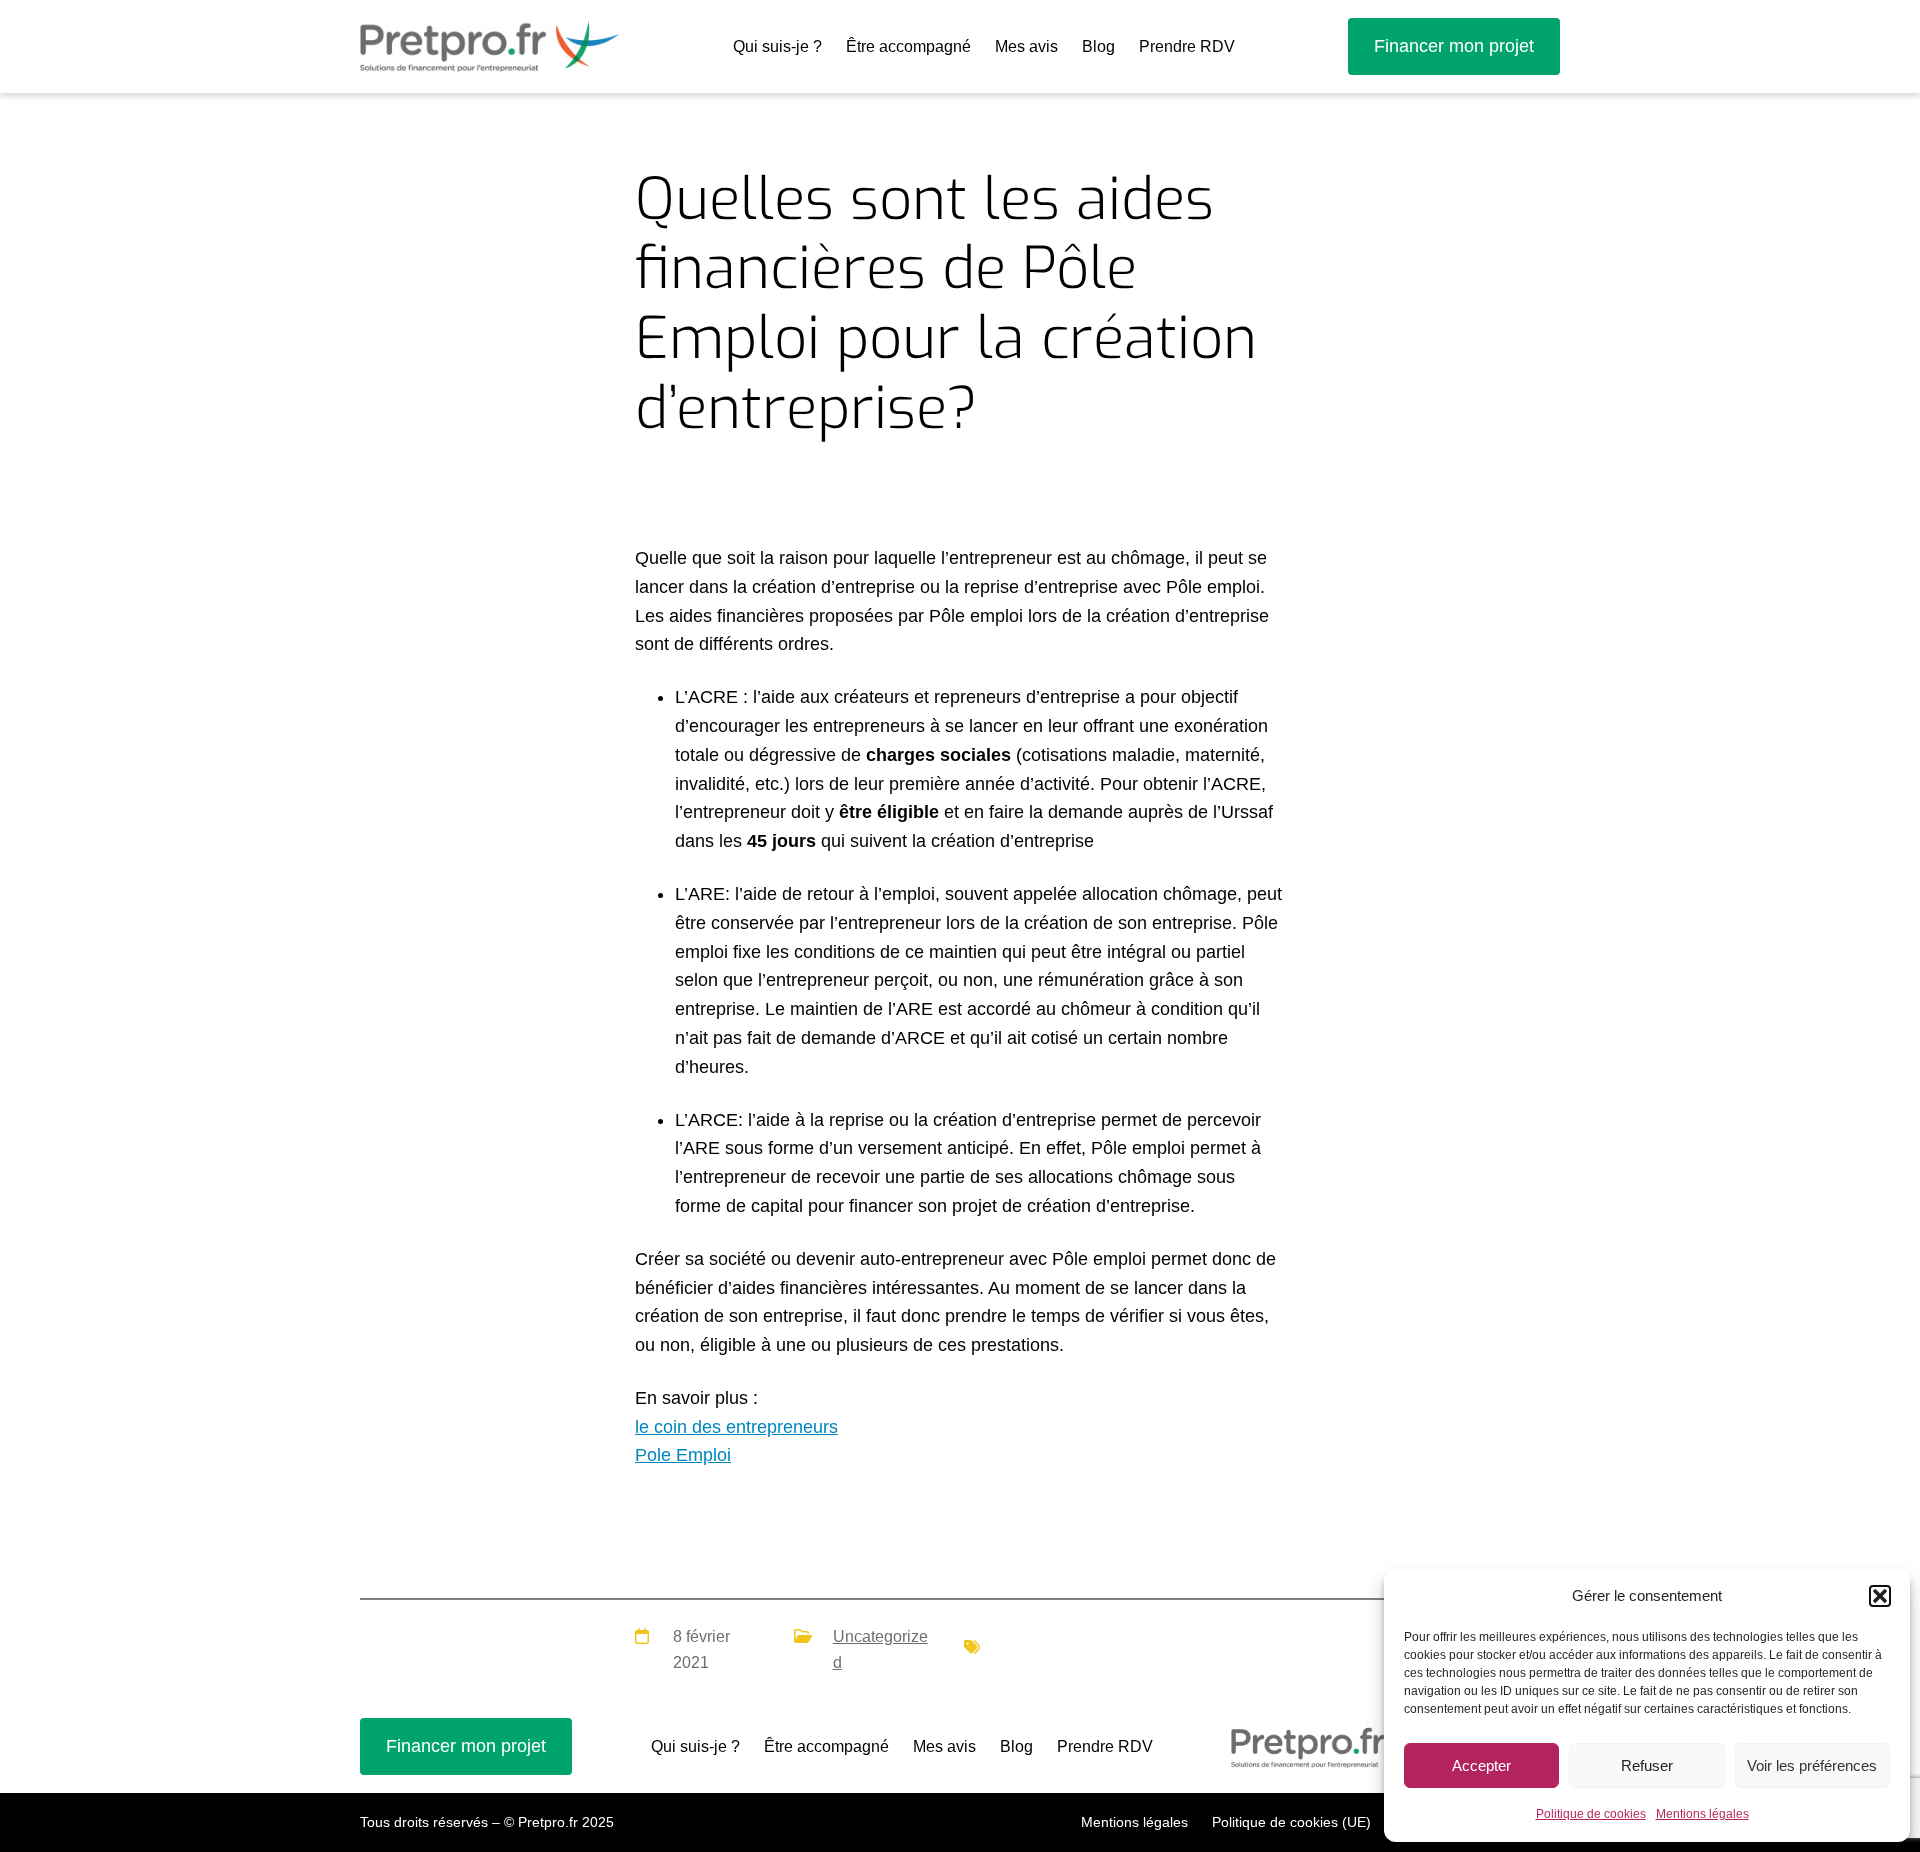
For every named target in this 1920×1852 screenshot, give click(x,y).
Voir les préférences (1812, 1765)
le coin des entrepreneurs (736, 1427)
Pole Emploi (683, 1455)
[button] (1880, 1596)
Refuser (1647, 1765)
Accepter (1481, 1765)
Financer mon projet (1454, 46)
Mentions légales (1702, 1814)
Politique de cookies (1591, 1814)
